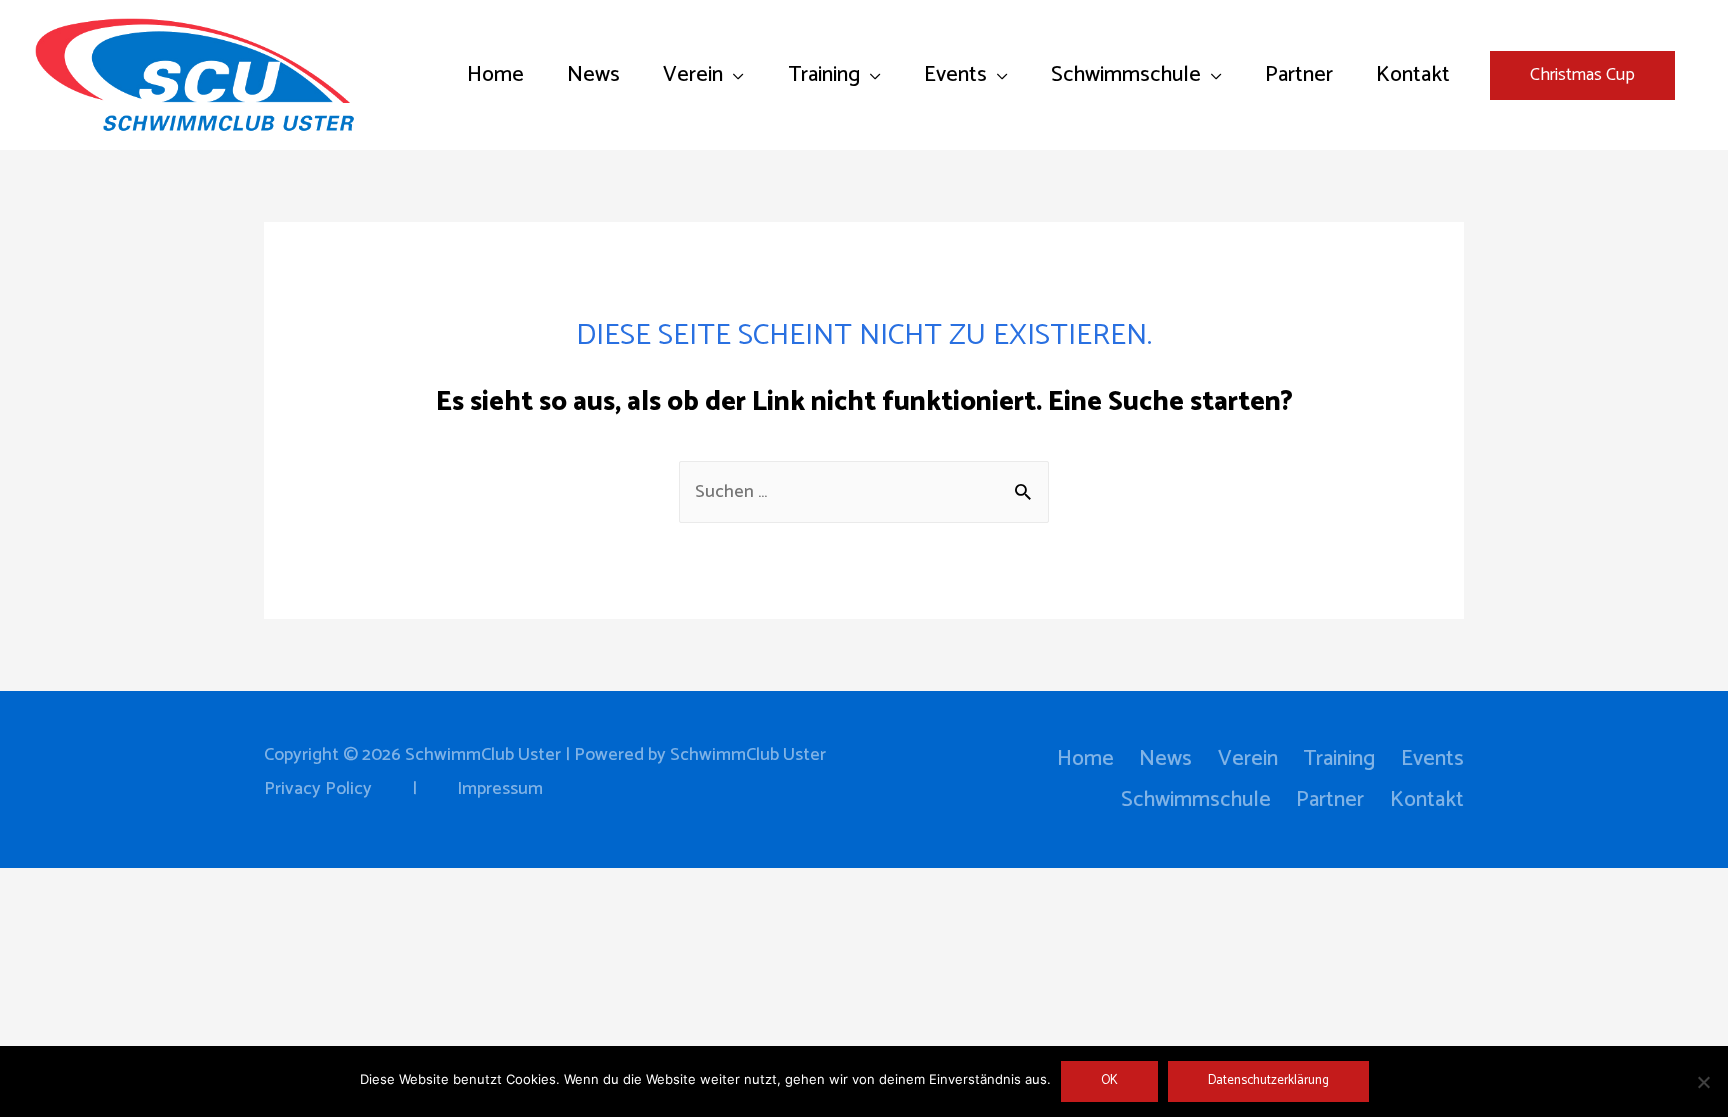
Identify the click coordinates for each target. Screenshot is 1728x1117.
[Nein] (1703, 1082)
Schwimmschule (1196, 800)
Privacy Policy (318, 789)
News (1165, 759)
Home (1085, 759)
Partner (1330, 800)
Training (1339, 759)
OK (1109, 1080)
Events (1432, 759)
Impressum (500, 789)
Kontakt (1427, 800)
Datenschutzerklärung (1268, 1080)
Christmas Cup (1582, 75)
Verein (1248, 759)
